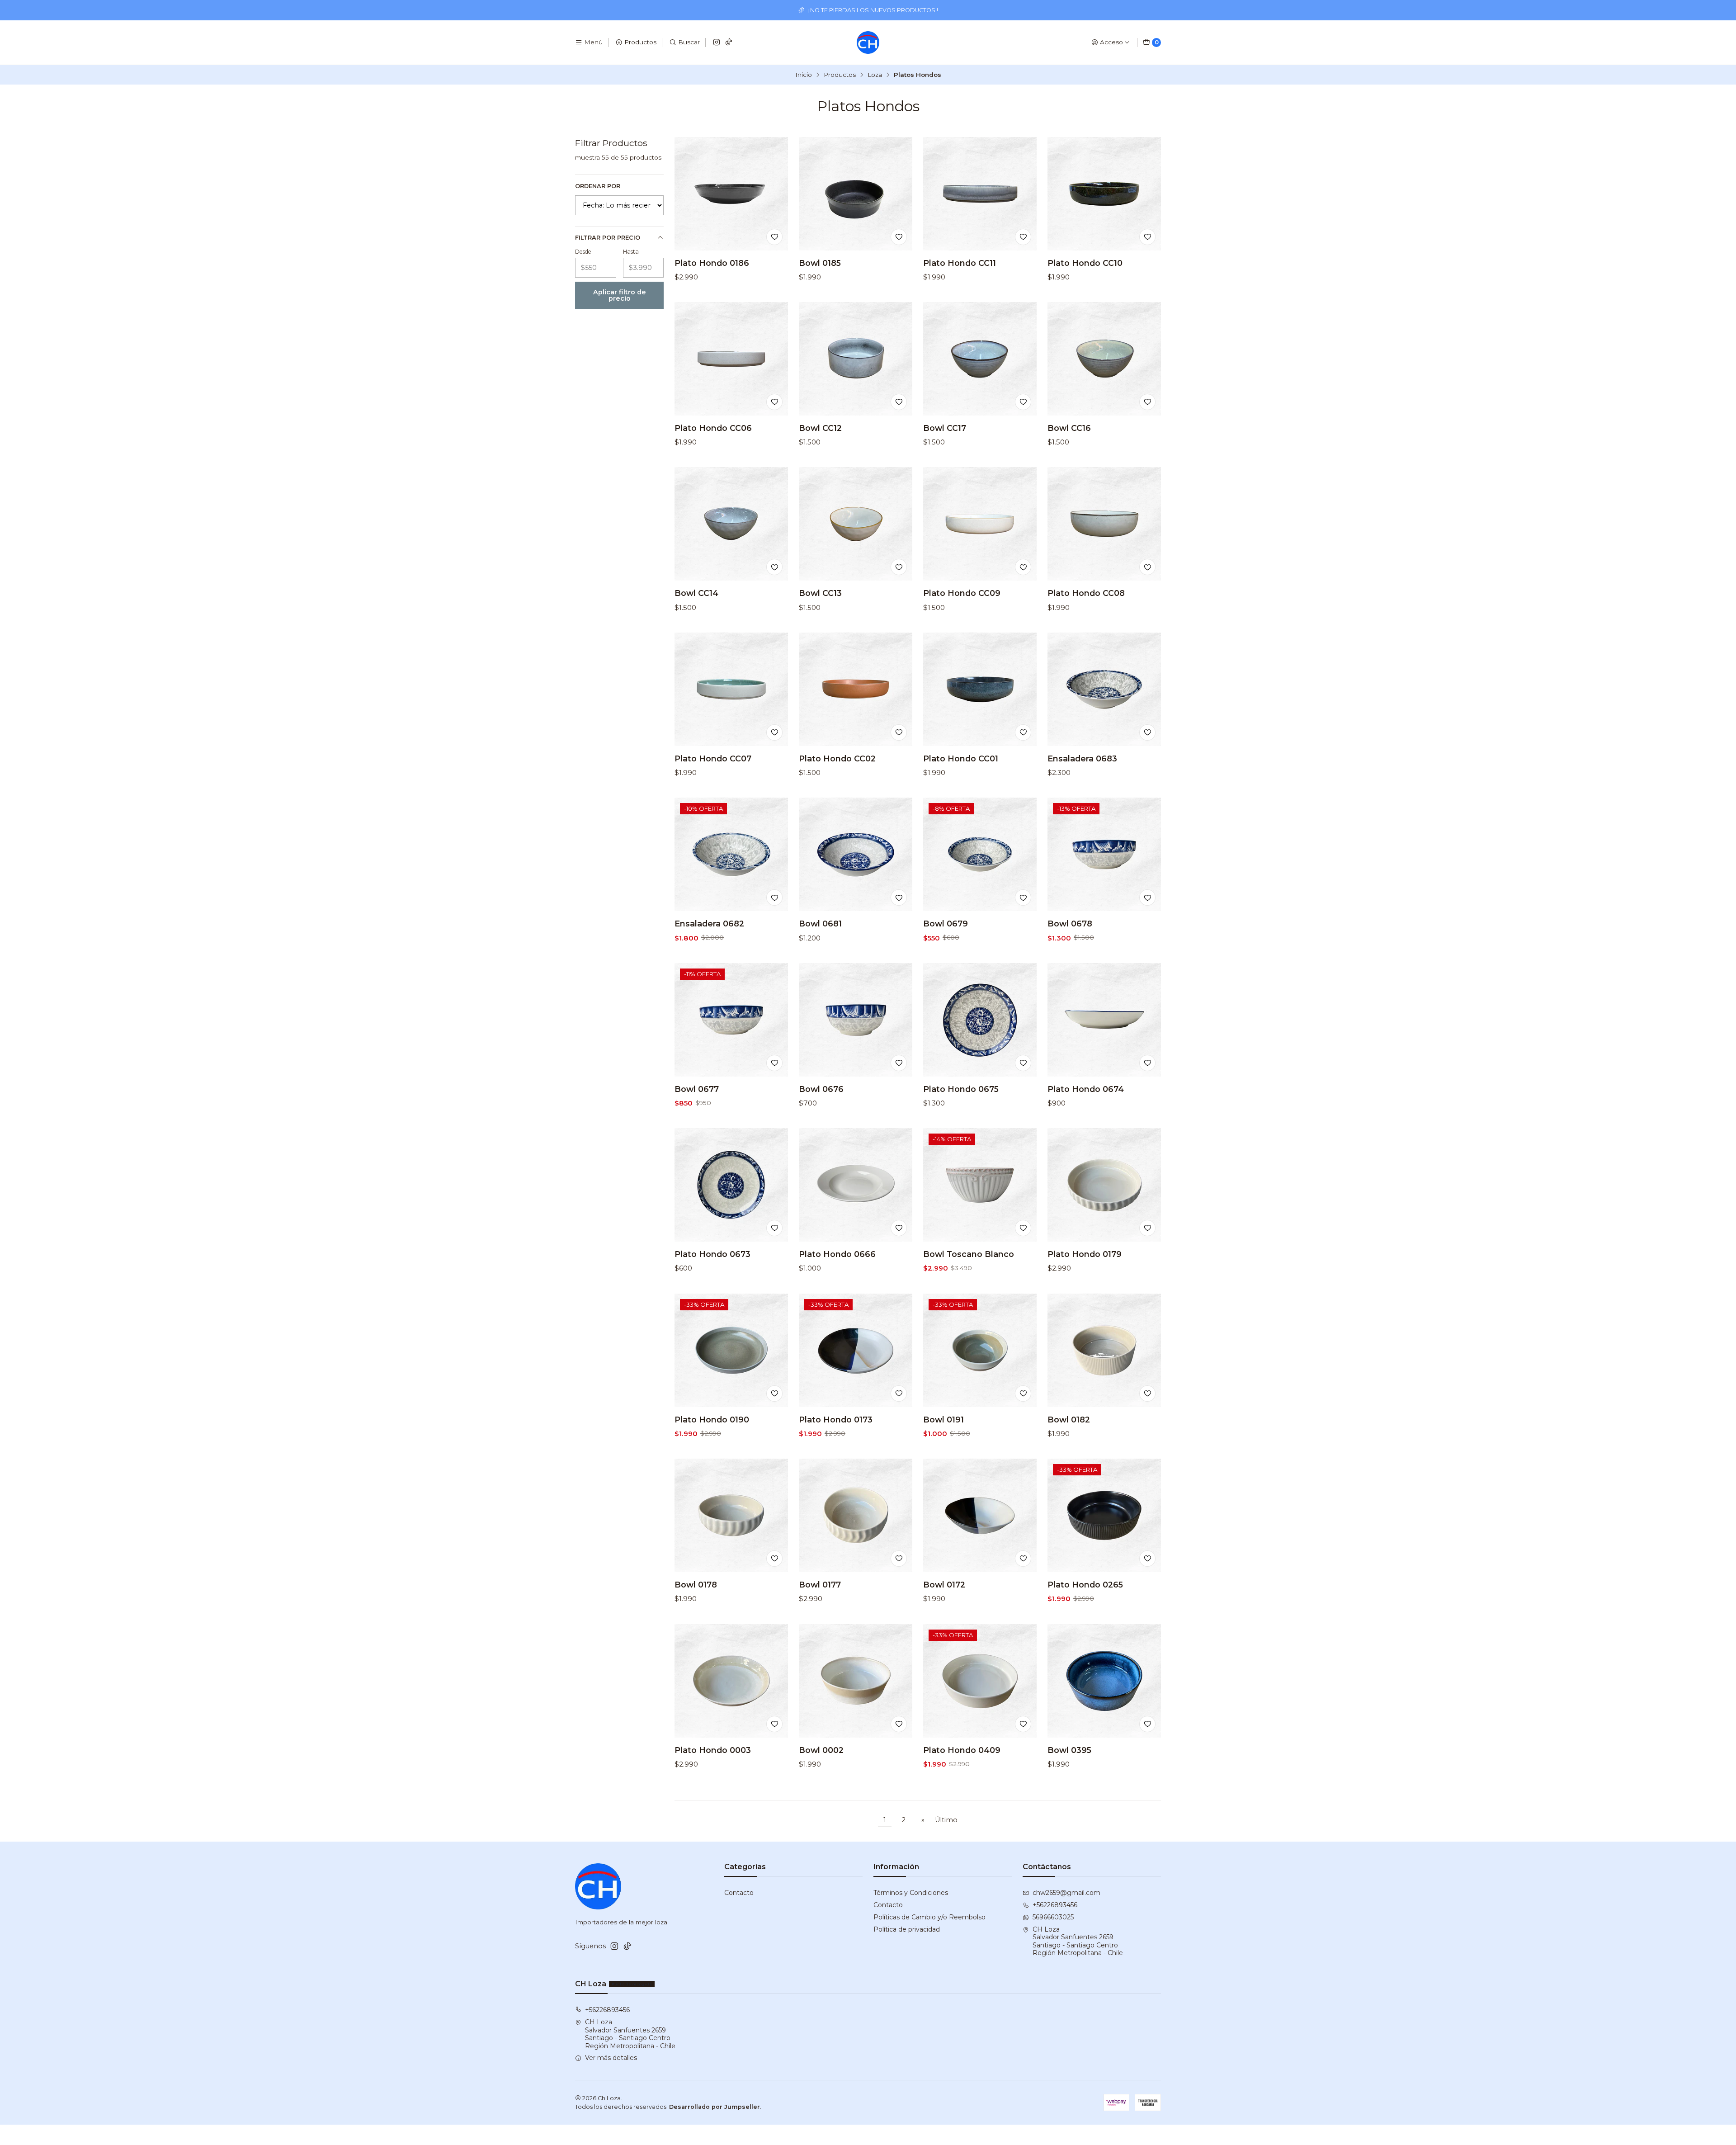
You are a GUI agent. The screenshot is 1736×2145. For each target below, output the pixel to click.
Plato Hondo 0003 (713, 1750)
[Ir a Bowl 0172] (980, 1515)
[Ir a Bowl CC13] (856, 524)
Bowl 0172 (944, 1585)
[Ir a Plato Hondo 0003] (731, 1681)
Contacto (739, 1893)
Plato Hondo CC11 (960, 263)
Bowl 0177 (820, 1585)
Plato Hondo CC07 (713, 758)
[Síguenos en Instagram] (717, 43)
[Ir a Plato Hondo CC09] (980, 524)
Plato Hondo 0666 (837, 1254)
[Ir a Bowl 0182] (1104, 1350)
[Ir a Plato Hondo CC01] (980, 689)
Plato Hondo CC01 (961, 758)
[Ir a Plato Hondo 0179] (1104, 1185)
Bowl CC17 (945, 428)
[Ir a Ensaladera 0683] (1104, 689)
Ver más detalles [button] (611, 2058)
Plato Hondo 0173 (836, 1420)
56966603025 (1053, 1917)
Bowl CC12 (820, 428)
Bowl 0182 (1069, 1420)
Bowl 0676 (821, 1089)
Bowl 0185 (820, 263)
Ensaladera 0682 (709, 924)
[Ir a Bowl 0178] (731, 1515)
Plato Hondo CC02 (837, 758)
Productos (840, 75)
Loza (875, 75)
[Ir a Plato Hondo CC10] (1104, 194)
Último (946, 1820)
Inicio (804, 75)
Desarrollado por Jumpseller (715, 2107)
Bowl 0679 (946, 924)
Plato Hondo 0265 (1085, 1585)
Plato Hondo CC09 (962, 593)
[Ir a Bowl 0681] (856, 854)
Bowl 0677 (697, 1089)
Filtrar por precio (608, 238)
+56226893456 (1055, 1905)
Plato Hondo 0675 (961, 1089)
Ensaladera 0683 (1082, 758)
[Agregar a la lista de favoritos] (774, 237)
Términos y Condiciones (911, 1893)
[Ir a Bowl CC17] (980, 359)
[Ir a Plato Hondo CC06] (731, 359)
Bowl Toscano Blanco (969, 1254)
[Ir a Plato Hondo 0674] (1104, 1020)
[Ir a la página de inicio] (868, 43)
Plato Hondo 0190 (712, 1420)
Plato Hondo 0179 (1085, 1254)
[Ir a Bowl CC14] (731, 524)
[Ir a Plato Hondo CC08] (1104, 524)
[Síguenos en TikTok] (729, 43)
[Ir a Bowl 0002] (856, 1681)
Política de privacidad (907, 1929)
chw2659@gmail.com (1066, 1893)
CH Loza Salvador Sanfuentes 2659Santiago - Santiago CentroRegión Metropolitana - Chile (1078, 1941)
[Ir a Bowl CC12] (856, 359)
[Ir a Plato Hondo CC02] (856, 689)
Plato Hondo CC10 (1085, 263)
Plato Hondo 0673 (712, 1254)
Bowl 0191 (943, 1420)
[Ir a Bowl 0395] (1104, 1681)
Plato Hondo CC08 (1086, 593)
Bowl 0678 (1070, 924)
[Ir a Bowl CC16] (1104, 359)
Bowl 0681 (820, 924)
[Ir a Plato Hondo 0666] (856, 1185)
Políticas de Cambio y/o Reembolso (929, 1917)
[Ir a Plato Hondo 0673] (731, 1185)
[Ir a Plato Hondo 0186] (731, 194)
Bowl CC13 (820, 593)
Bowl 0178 (696, 1585)
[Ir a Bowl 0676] (856, 1020)
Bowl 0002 (821, 1750)
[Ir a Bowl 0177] (856, 1515)
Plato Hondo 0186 (712, 263)
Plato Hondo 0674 (1086, 1089)
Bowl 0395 (1069, 1750)
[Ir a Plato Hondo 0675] (980, 1020)
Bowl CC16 (1069, 428)
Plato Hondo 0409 (962, 1750)
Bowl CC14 (696, 593)
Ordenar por (598, 186)
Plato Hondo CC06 (713, 428)
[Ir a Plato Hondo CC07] (731, 689)
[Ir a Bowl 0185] (856, 194)
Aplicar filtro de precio (620, 295)
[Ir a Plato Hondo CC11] (980, 194)
